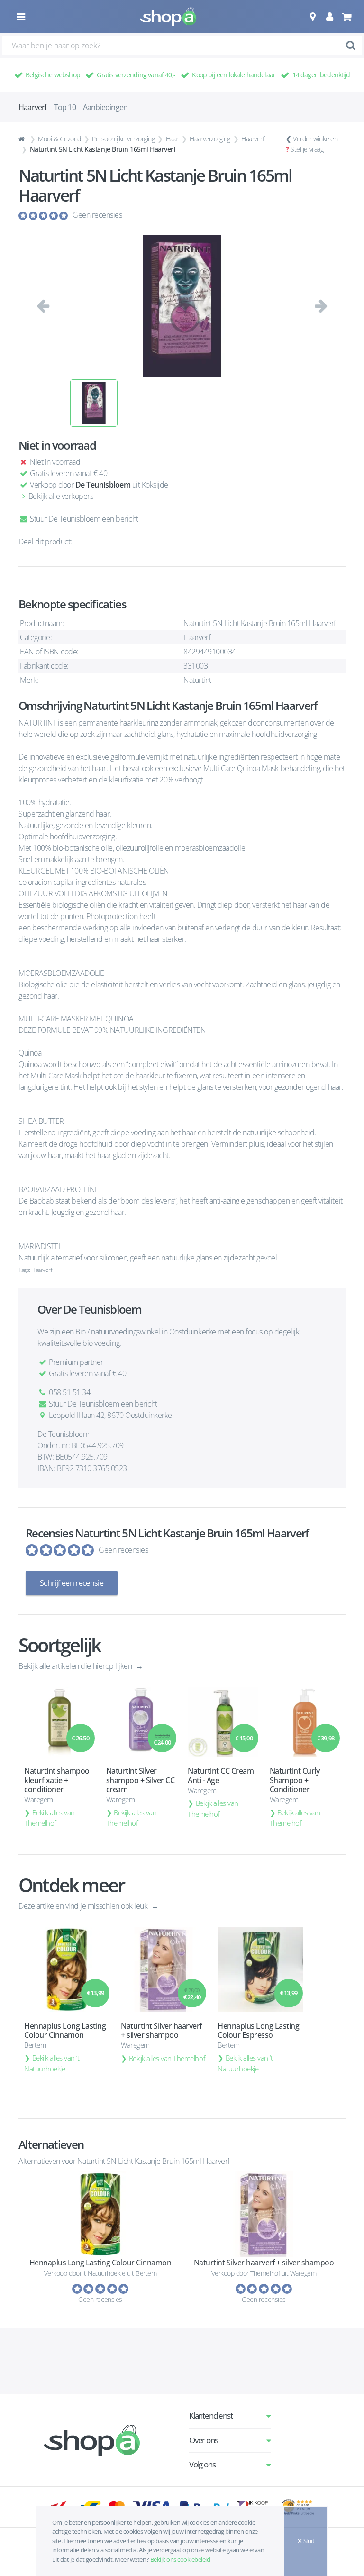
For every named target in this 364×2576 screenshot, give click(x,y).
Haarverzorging (210, 139)
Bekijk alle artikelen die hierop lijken (76, 1666)
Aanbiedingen (105, 107)
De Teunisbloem (103, 485)
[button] (313, 17)
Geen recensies (97, 215)
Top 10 (65, 107)
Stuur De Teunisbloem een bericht (83, 519)
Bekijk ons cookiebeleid (180, 2559)
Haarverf (253, 139)
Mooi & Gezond (59, 139)
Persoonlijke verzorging (123, 139)
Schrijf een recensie (72, 1583)
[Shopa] (168, 17)
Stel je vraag (307, 149)
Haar (172, 139)
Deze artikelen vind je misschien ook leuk (84, 1906)
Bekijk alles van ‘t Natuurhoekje (52, 2063)
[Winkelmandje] (346, 17)
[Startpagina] (23, 139)
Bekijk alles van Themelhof (50, 1818)
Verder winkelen (315, 139)
